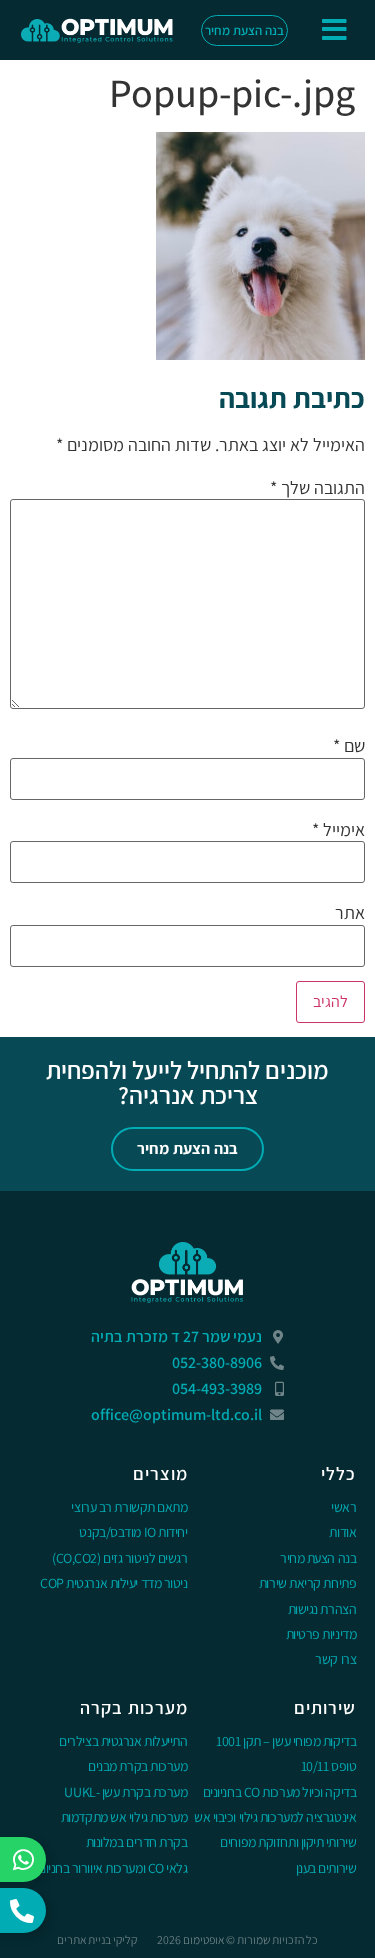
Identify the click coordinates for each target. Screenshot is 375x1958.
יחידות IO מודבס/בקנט (133, 1532)
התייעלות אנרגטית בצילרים (123, 1741)
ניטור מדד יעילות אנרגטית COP (113, 1583)
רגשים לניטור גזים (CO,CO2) (119, 1558)
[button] (334, 30)
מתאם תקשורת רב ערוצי (129, 1507)
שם (349, 746)
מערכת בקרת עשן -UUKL (125, 1792)
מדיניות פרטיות (321, 1634)
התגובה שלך (317, 488)
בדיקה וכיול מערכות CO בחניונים (280, 1792)
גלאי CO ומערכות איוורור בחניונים (109, 1868)
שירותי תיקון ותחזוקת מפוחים (288, 1842)
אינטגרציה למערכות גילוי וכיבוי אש (275, 1817)
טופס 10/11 (329, 1766)
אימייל (338, 830)
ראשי (343, 1507)
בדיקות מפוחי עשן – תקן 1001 (286, 1741)
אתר (350, 913)
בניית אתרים (84, 1939)
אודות (342, 1532)
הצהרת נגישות (322, 1609)
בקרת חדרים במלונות (137, 1842)
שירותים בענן (326, 1868)
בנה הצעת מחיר (318, 1558)
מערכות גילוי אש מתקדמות (124, 1817)
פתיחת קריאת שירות (307, 1583)
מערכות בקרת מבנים (137, 1766)
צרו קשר (335, 1659)
